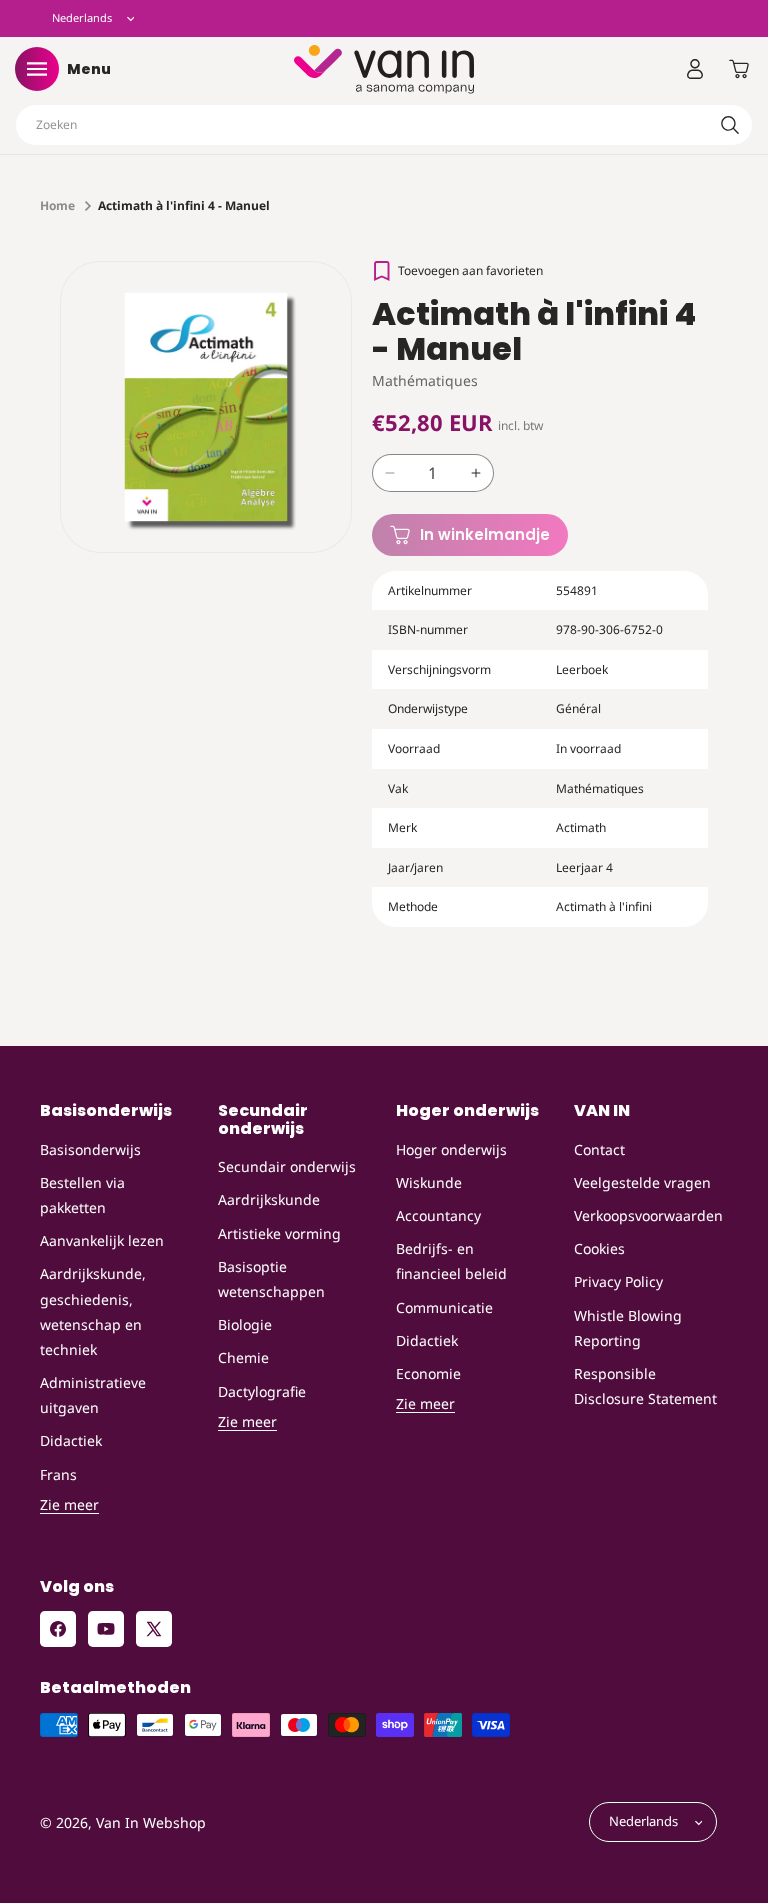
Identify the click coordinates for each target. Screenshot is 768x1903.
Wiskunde (429, 1182)
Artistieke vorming (279, 1233)
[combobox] (384, 125)
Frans (58, 1474)
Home (57, 205)
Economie (428, 1373)
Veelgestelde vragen (642, 1182)
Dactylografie (262, 1391)
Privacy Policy (618, 1281)
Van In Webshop (151, 1822)
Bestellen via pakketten (82, 1195)
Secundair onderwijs (287, 1166)
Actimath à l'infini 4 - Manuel (184, 205)
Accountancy (438, 1215)
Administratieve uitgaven (93, 1395)
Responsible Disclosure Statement (645, 1386)
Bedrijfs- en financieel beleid (451, 1261)
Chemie (243, 1357)
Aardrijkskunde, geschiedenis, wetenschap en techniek (93, 1311)
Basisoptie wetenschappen (271, 1279)
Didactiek (71, 1440)
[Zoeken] (730, 125)
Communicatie (444, 1307)
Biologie (245, 1324)
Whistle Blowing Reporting (628, 1328)
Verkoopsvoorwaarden (648, 1215)
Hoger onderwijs (451, 1149)
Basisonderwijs (90, 1149)
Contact (599, 1149)
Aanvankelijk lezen (102, 1240)
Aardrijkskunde (269, 1199)
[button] (37, 69)
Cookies (599, 1248)
